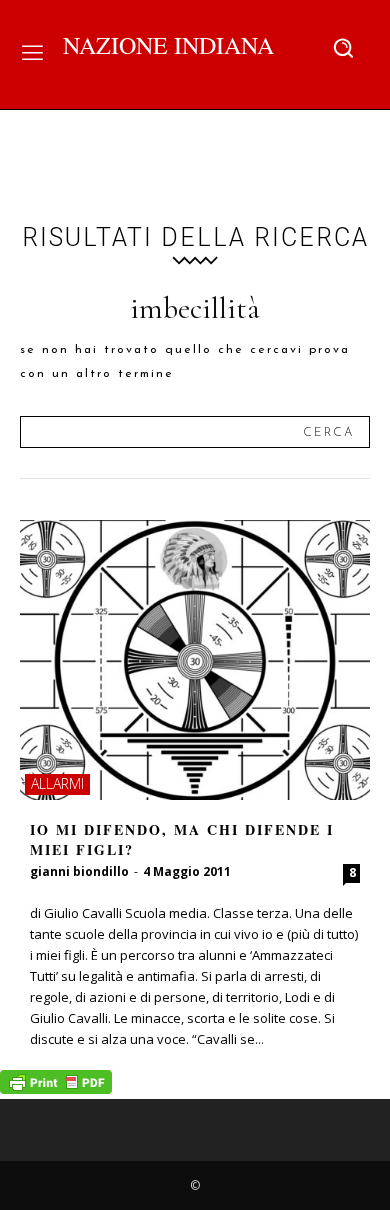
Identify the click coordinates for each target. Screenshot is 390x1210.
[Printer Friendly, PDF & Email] (56, 1088)
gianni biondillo (79, 871)
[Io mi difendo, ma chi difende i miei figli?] (195, 660)
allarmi (57, 783)
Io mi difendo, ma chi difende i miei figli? (182, 839)
